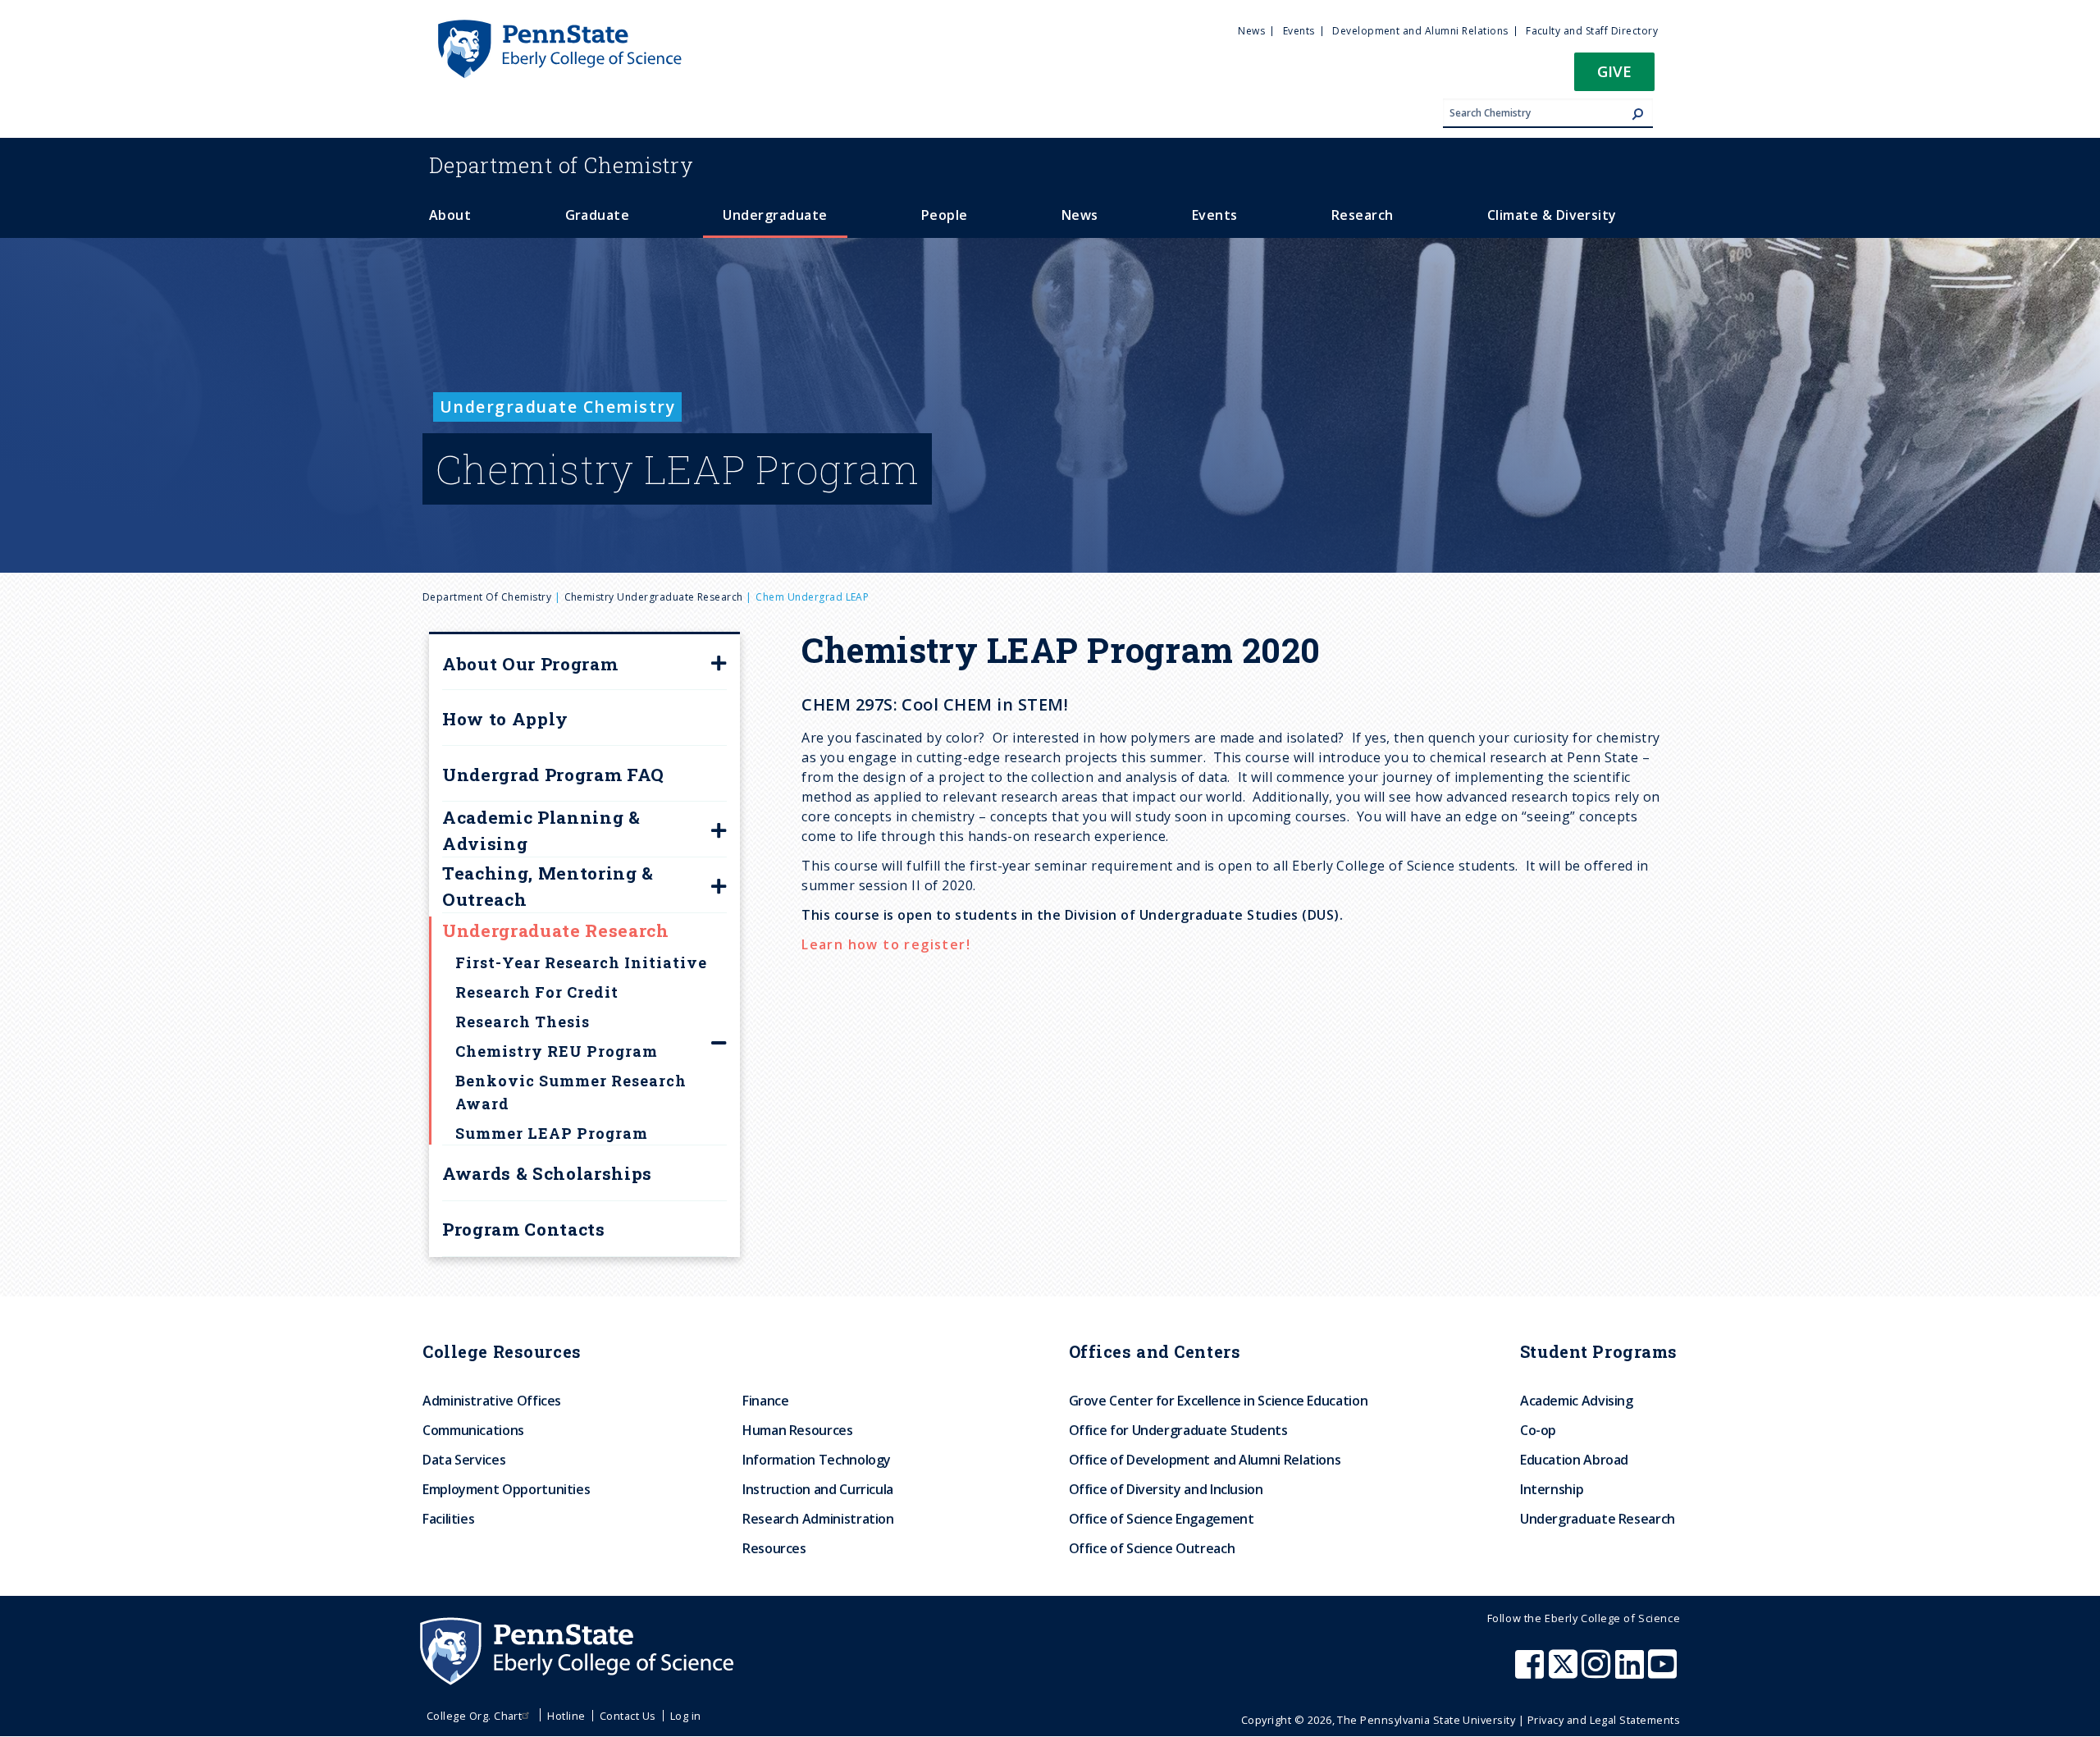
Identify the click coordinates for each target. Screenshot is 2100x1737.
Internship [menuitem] (1552, 1489)
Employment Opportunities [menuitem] (506, 1489)
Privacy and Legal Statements (1604, 1720)
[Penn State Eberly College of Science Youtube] (1664, 1672)
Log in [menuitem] (686, 1716)
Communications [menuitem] (473, 1430)
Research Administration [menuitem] (818, 1519)
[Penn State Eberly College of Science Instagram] (1598, 1672)
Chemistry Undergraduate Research (654, 597)
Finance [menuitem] (765, 1401)
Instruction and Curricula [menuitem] (818, 1489)
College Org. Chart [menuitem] (475, 1716)
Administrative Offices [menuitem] (492, 1401)
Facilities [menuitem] (448, 1519)
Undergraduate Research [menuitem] (1598, 1519)
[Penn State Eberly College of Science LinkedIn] (1632, 1672)
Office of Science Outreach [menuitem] (1152, 1548)
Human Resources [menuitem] (798, 1430)
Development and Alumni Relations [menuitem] (1420, 31)
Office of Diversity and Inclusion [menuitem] (1166, 1489)
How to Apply (505, 719)
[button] (1614, 77)
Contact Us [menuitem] (628, 1716)
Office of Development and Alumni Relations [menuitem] (1205, 1460)
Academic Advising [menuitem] (1577, 1401)
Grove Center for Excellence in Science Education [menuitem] (1219, 1401)
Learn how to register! (888, 944)
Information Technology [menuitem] (817, 1460)
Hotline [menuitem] (566, 1716)
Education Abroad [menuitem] (1574, 1460)
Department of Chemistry (487, 597)
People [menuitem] (945, 215)
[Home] (559, 27)
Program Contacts (524, 1229)
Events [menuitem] (1299, 31)
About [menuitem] (450, 215)
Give (1614, 71)
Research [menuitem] (1363, 215)
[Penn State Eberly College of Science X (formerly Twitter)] (1565, 1672)
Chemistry (562, 165)
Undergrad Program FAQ (553, 775)
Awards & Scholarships (547, 1173)
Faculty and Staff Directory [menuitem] (1592, 31)
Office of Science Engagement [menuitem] (1162, 1519)
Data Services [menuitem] (464, 1460)
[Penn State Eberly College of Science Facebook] (1532, 1672)
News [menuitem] (1251, 31)
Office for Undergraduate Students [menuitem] (1178, 1430)
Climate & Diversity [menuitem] (1552, 215)
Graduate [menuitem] (598, 215)
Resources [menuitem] (774, 1548)
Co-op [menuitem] (1538, 1430)
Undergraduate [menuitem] (775, 215)
